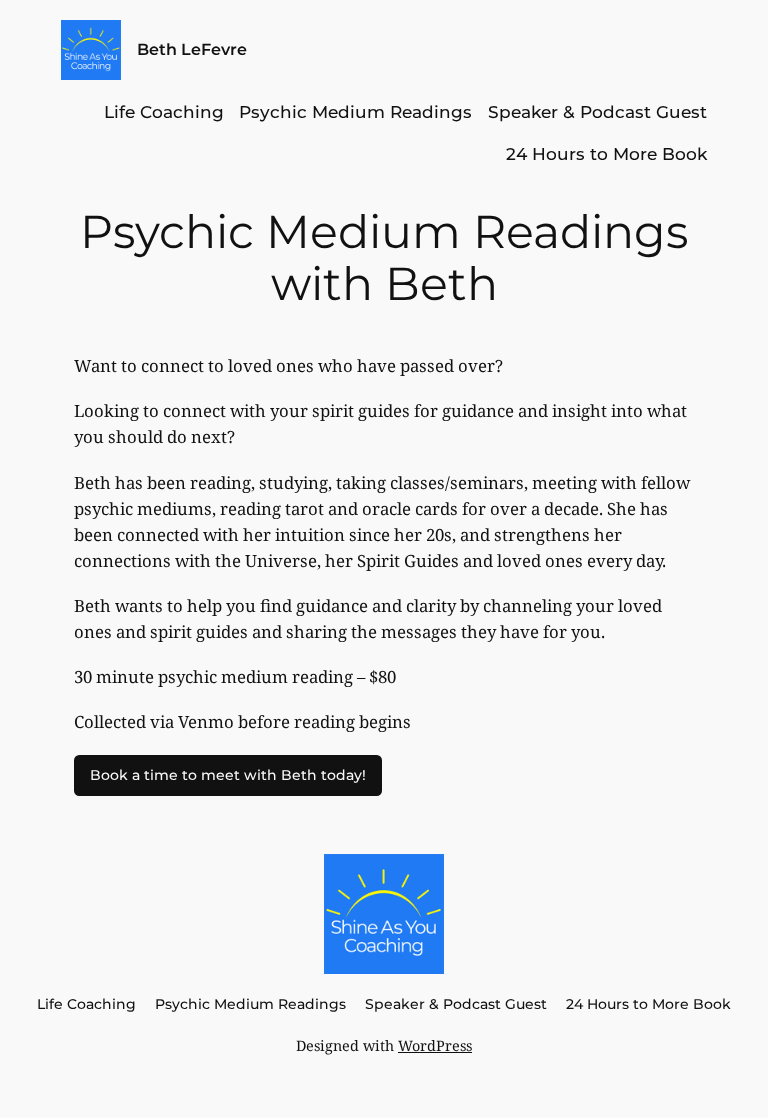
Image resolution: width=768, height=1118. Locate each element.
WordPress (435, 1045)
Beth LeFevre (192, 49)
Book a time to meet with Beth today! (228, 775)
